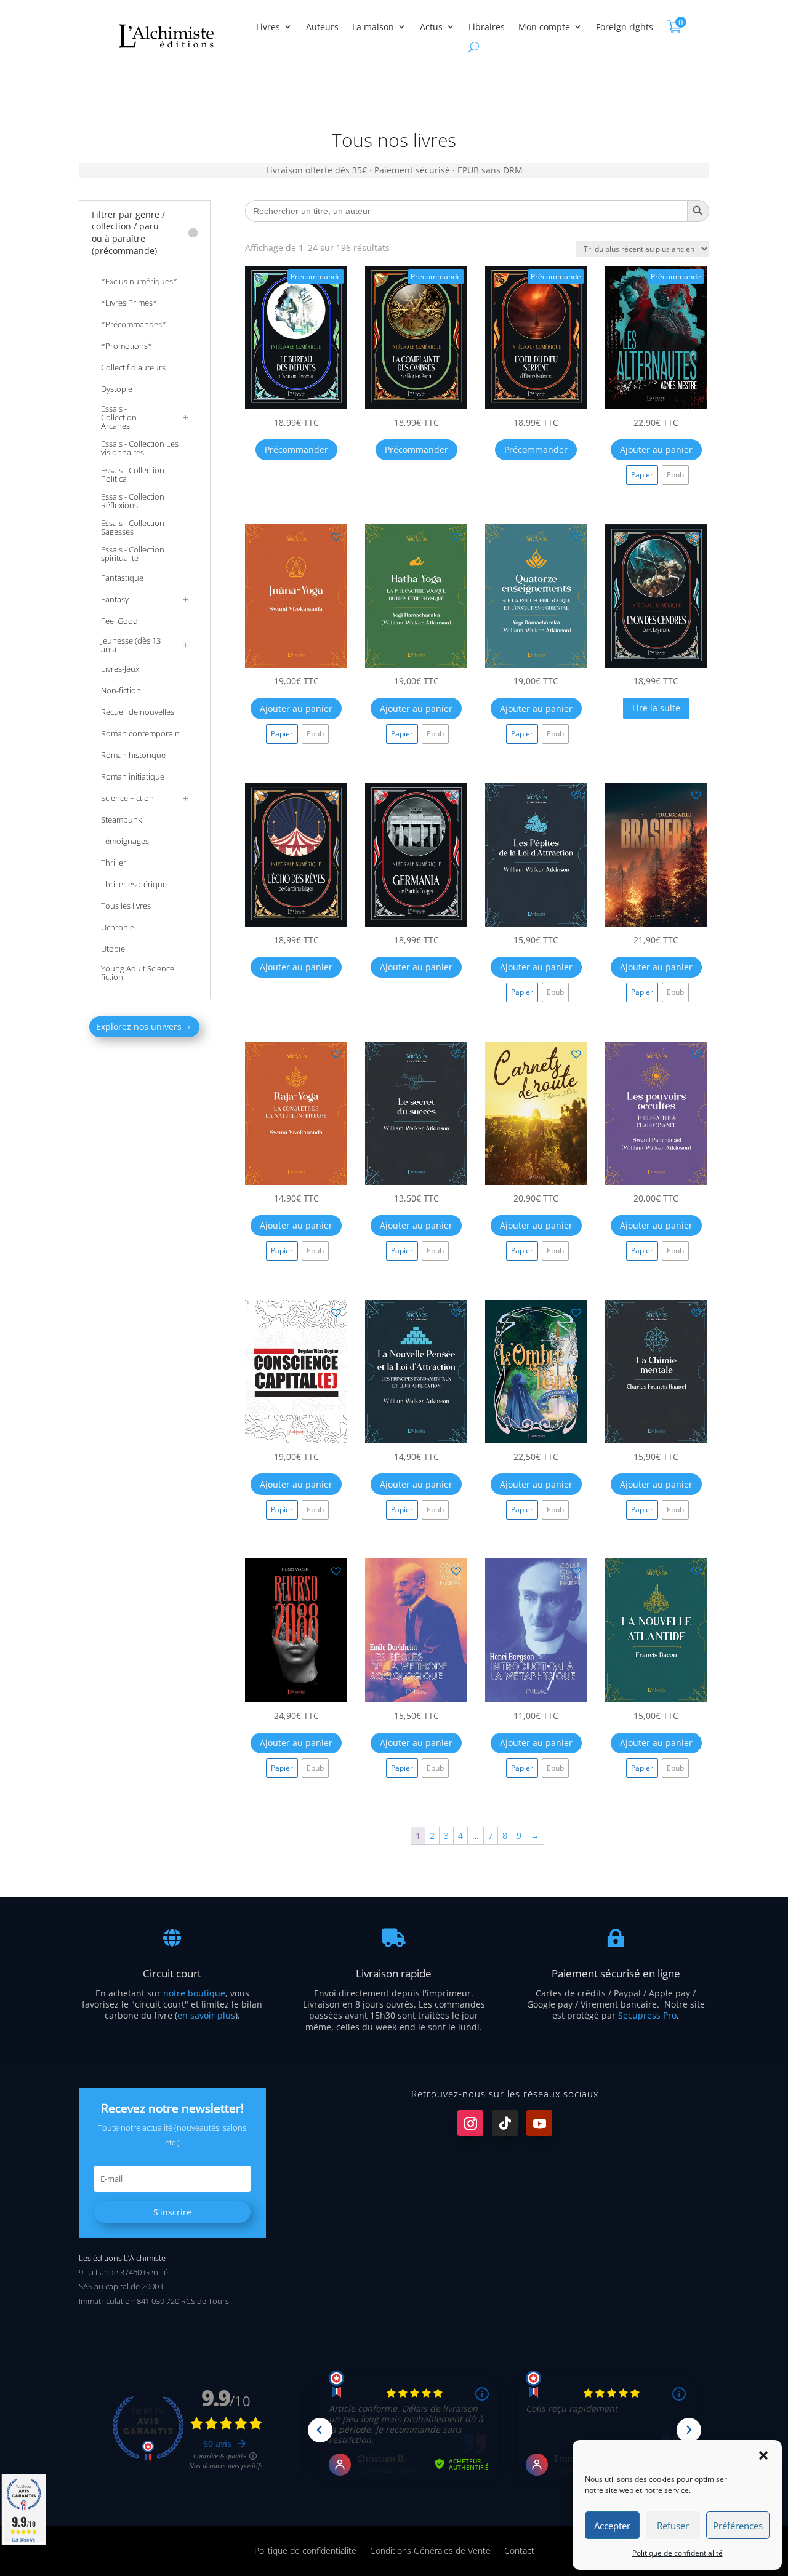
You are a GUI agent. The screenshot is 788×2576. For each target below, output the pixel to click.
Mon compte (544, 27)
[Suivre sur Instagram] (470, 2123)
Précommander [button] (296, 449)
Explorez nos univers (139, 1027)
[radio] (642, 475)
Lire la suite (656, 708)
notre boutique (194, 1993)
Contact (519, 2550)
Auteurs (322, 27)
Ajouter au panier (656, 449)
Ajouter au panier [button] (296, 967)
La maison (373, 27)
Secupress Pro (647, 2015)
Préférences (738, 2526)
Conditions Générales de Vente (430, 2550)
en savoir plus (206, 2015)
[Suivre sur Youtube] (539, 2123)
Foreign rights (625, 27)
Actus (431, 27)
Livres (268, 27)
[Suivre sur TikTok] (505, 2123)
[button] (763, 2455)
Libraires (487, 27)
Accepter (612, 2526)
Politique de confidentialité (677, 2553)
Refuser (673, 2526)
